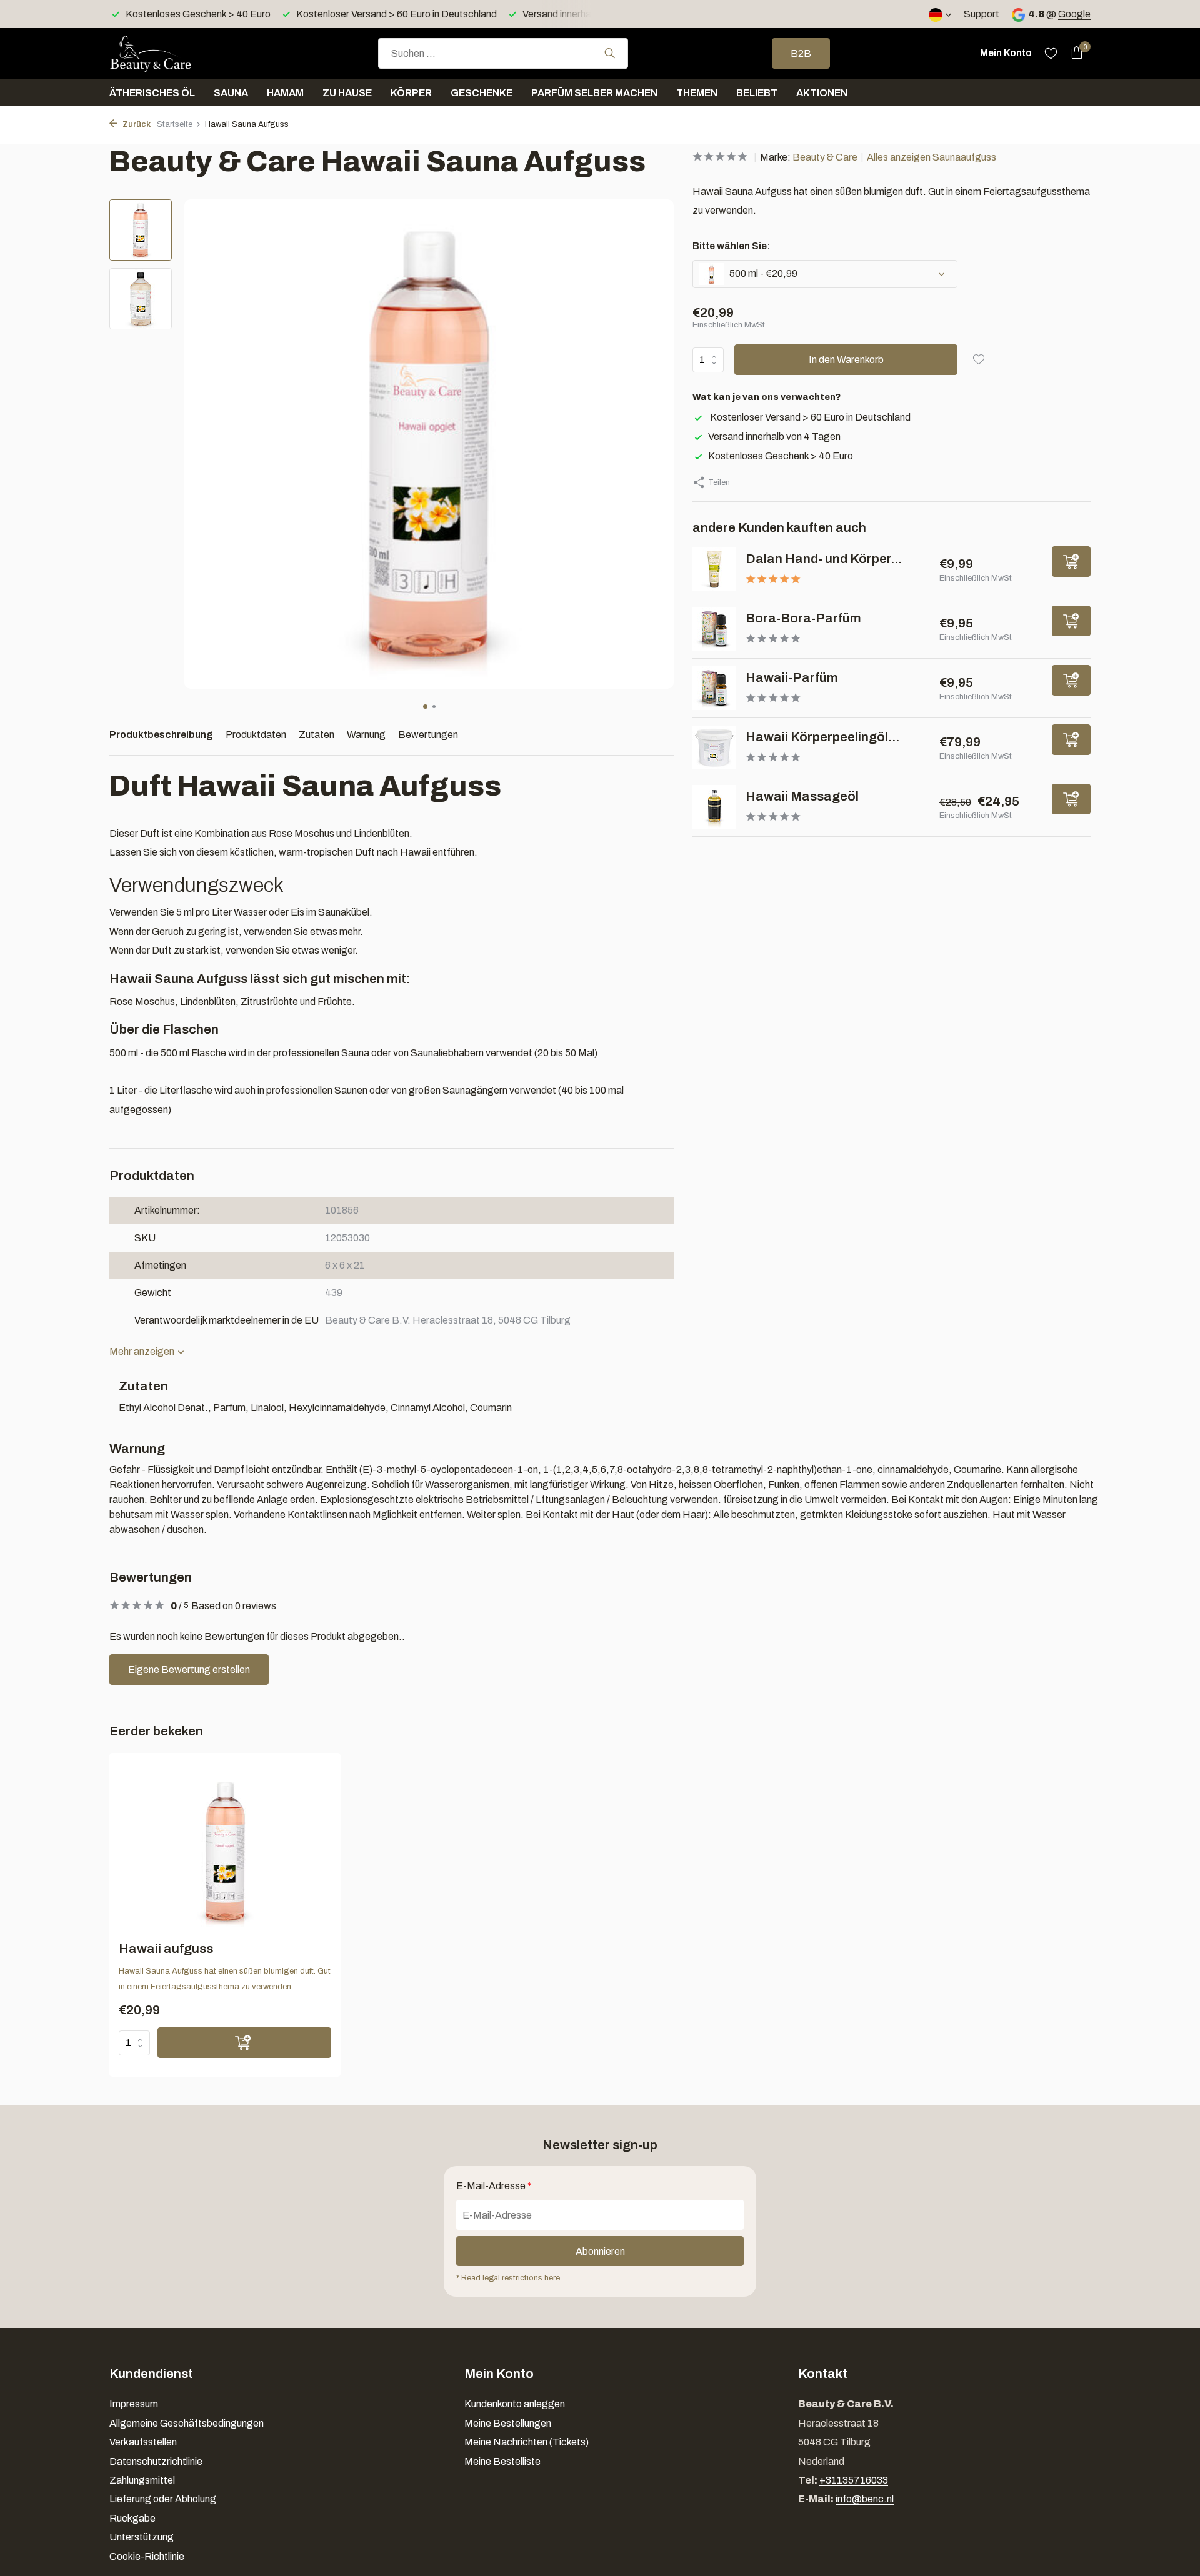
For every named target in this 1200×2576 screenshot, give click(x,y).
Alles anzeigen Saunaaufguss (932, 157)
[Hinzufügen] (1071, 562)
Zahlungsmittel (142, 2480)
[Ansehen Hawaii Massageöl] (714, 807)
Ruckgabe (132, 2518)
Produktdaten (256, 735)
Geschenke (482, 93)
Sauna (231, 93)
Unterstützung (142, 2537)
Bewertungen (428, 735)
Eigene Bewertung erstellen (189, 1670)
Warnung (366, 735)
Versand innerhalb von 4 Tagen (774, 437)
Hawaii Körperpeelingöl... (822, 737)
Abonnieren (600, 2251)
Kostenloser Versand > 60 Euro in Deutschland (809, 417)
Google (1074, 14)
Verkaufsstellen (143, 2442)
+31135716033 (854, 2480)
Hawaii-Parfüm (792, 677)
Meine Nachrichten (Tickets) (527, 2442)
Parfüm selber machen (594, 93)
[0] (1073, 53)
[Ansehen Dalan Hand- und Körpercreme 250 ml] (714, 569)
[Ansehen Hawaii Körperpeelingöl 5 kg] (714, 747)
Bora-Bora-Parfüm (803, 618)
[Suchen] (610, 53)
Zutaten (317, 735)
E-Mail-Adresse (494, 2186)
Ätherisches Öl (152, 93)
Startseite (175, 124)
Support (982, 14)
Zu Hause (347, 93)
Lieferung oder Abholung (163, 2499)
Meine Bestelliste (502, 2461)
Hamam (285, 93)
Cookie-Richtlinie (147, 2556)
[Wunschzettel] (1051, 53)
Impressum (134, 2404)
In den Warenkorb (846, 360)
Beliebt (757, 93)
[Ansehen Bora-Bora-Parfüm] (714, 629)
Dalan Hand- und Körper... (824, 559)
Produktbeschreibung (161, 735)
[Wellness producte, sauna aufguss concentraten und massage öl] (172, 53)
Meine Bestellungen (508, 2423)
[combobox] (503, 53)
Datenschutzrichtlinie (156, 2461)
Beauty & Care (825, 157)
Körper (411, 93)
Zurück (136, 124)
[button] (425, 706)
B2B (801, 53)
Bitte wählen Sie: (732, 246)
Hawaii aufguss (166, 1949)
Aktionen (822, 93)
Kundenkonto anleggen (515, 2404)
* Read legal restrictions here (508, 2278)
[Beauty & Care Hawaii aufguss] (225, 1851)
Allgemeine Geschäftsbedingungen (187, 2423)
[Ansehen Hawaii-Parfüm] (714, 688)
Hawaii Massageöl (802, 796)
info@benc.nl (865, 2499)
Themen (697, 93)
